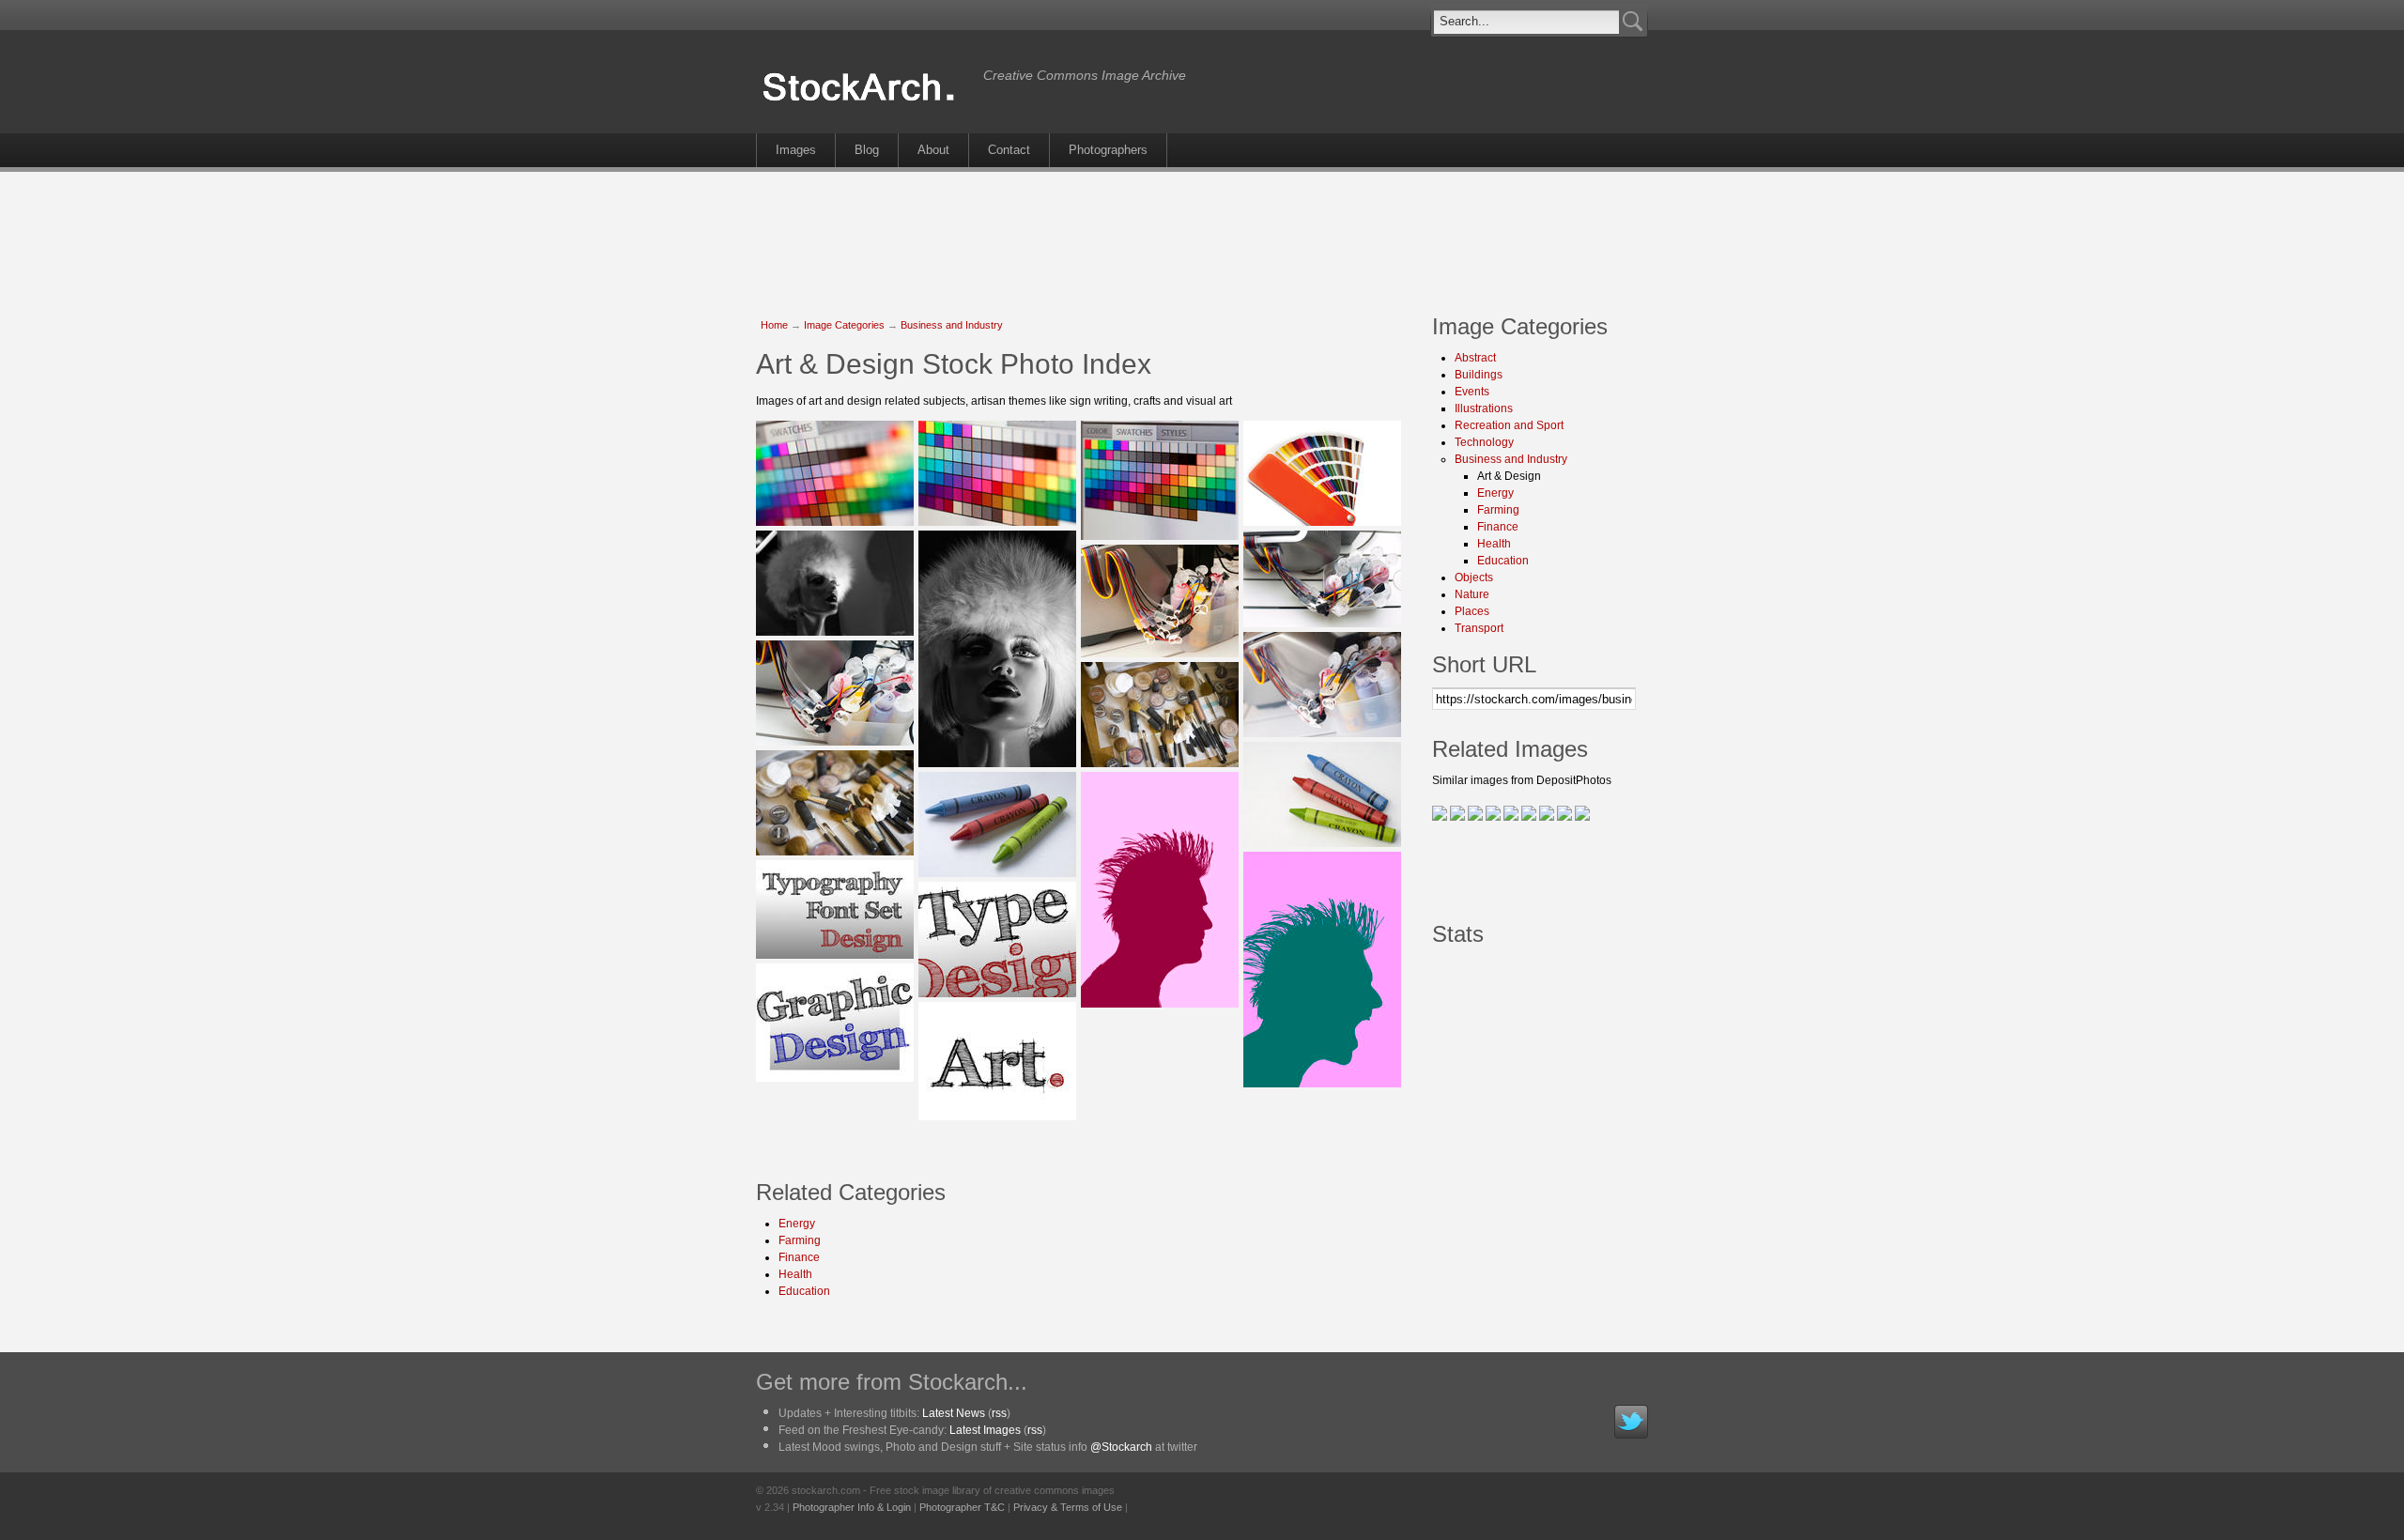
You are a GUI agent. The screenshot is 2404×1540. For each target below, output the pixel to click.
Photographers (1108, 150)
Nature (1472, 594)
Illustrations (1484, 408)
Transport (1479, 628)
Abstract (1475, 358)
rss (999, 1413)
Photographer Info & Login (852, 1507)
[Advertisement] (1202, 233)
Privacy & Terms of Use (1068, 1507)
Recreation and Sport (1509, 425)
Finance (799, 1257)
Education (804, 1291)
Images (796, 150)
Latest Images (985, 1430)
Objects (1474, 577)
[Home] (865, 101)
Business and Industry (952, 325)
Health (795, 1274)
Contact (1009, 150)
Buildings (1479, 375)
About (933, 150)
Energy (797, 1224)
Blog (867, 150)
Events (1472, 392)
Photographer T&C (962, 1507)
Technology (1484, 442)
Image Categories (844, 325)
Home (774, 325)
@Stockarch (1121, 1447)
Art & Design (1509, 476)
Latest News (954, 1413)
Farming (800, 1240)
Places (1472, 611)
